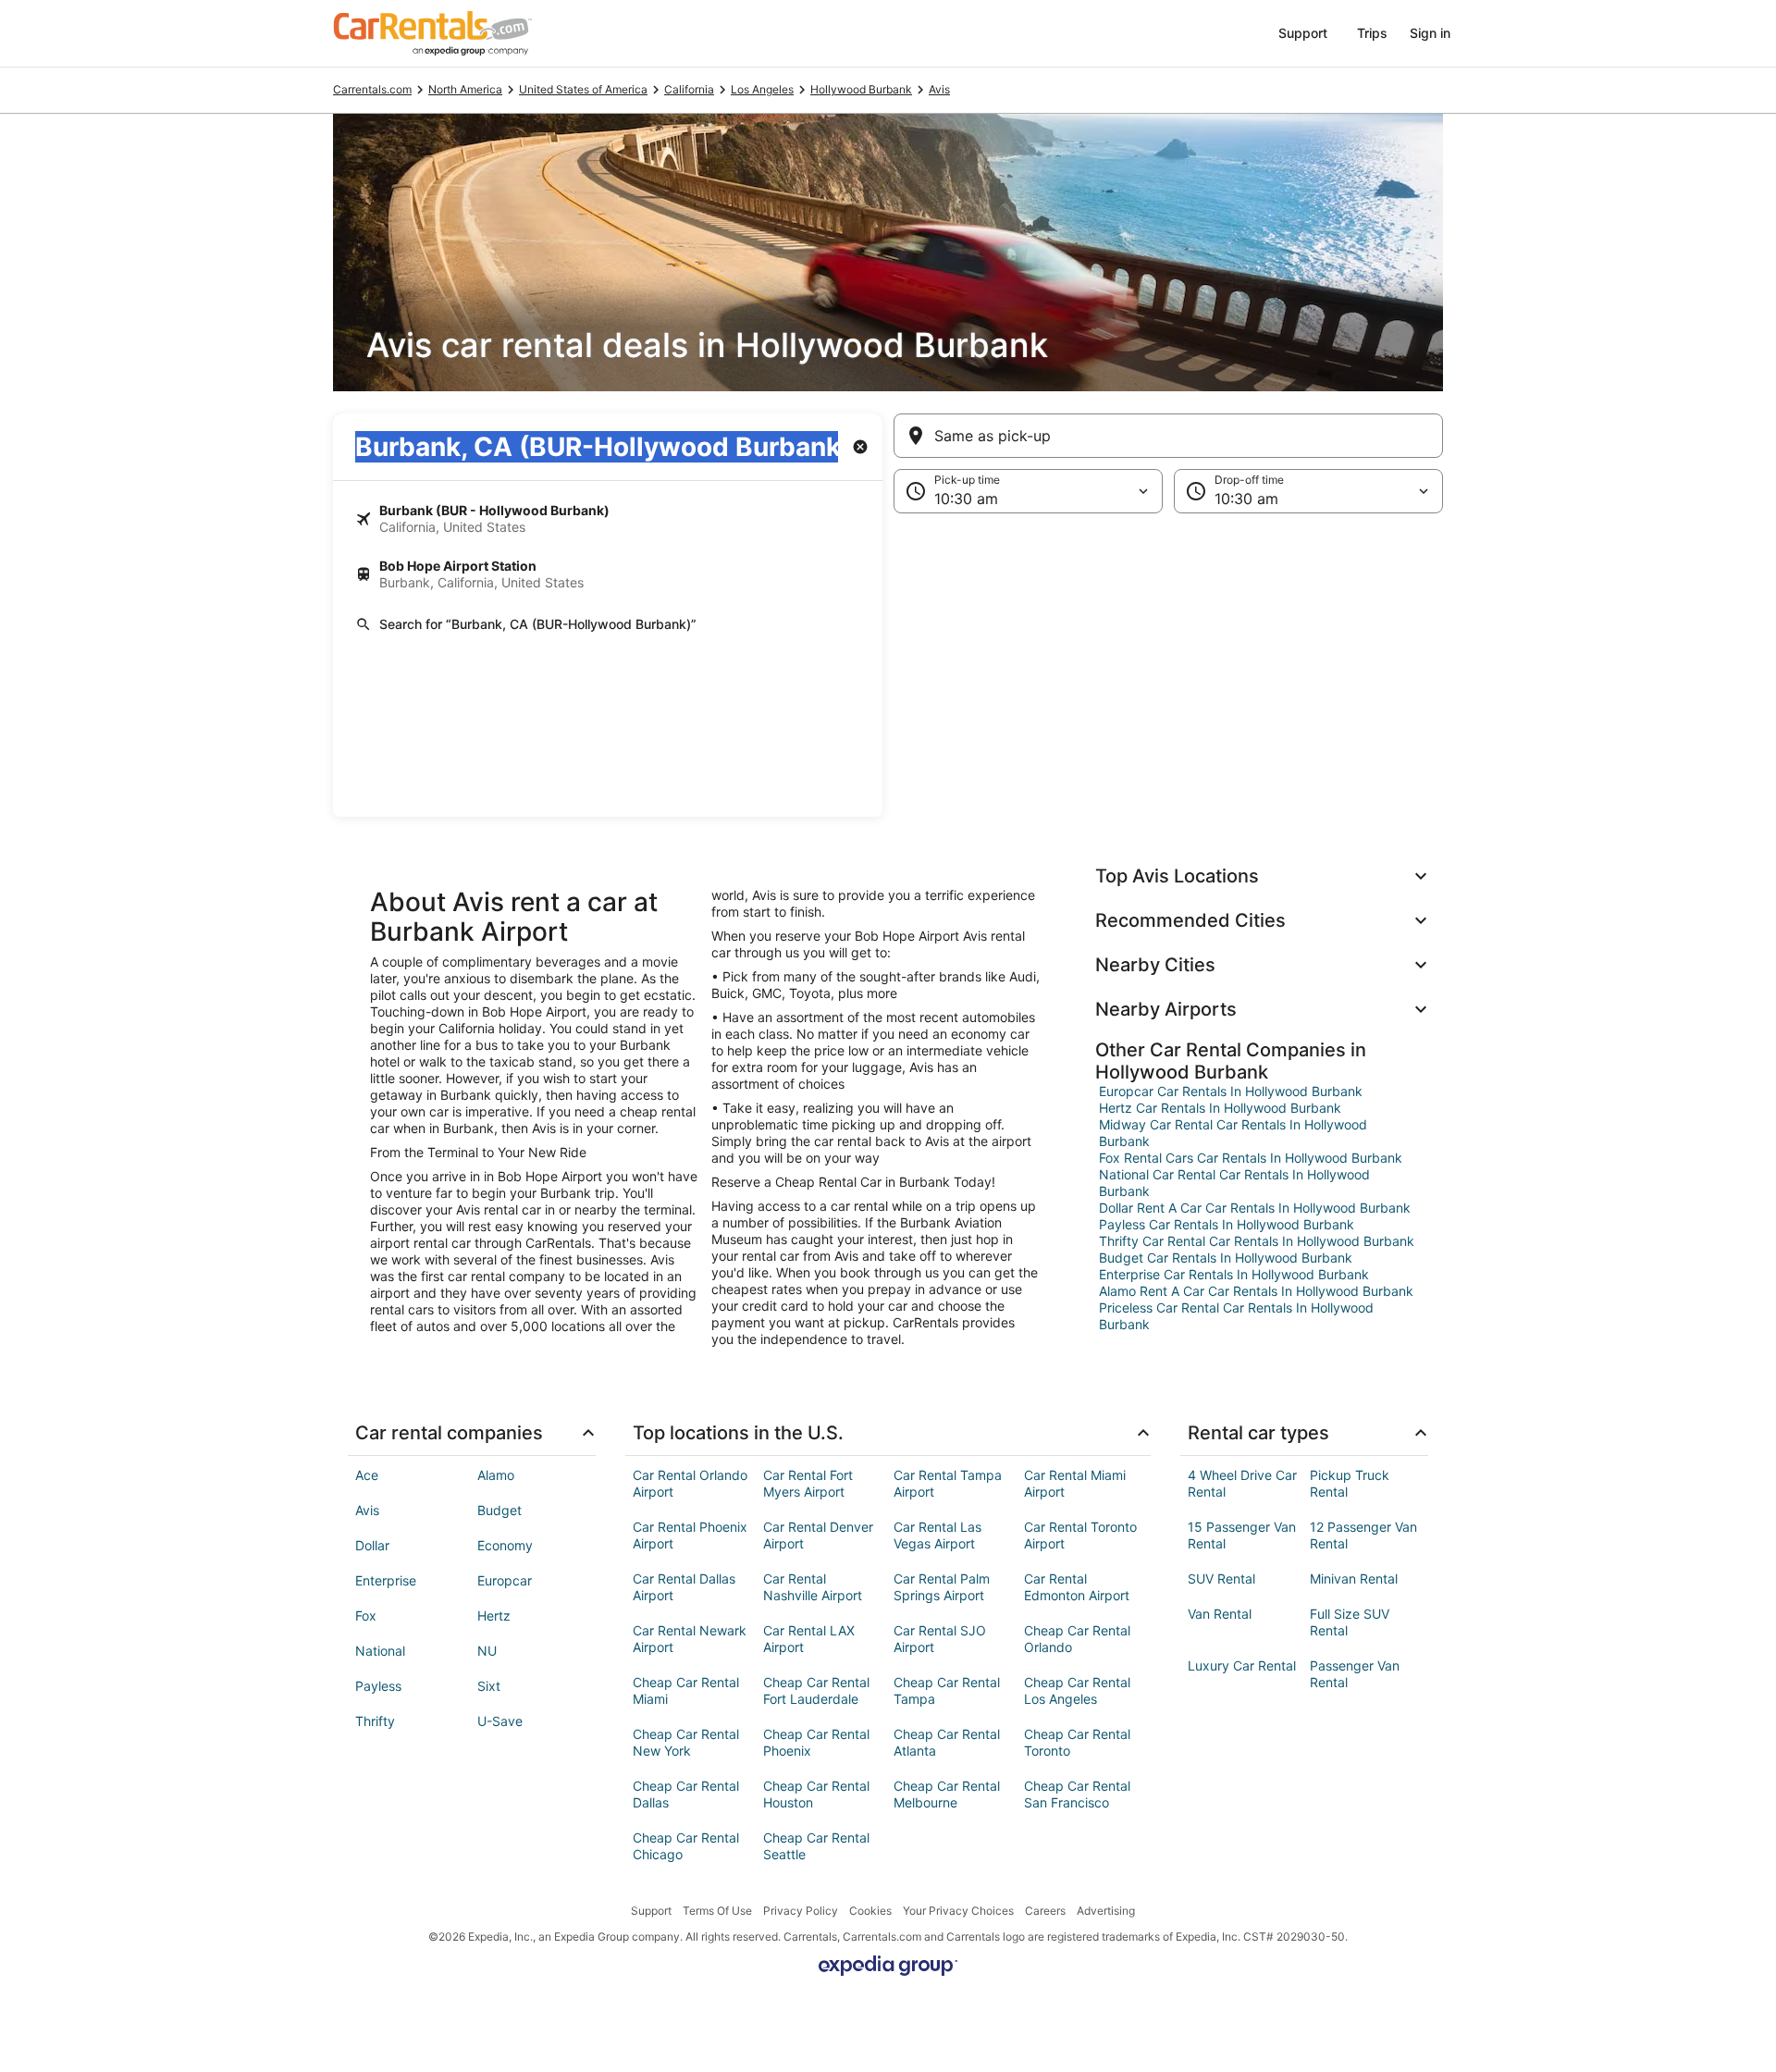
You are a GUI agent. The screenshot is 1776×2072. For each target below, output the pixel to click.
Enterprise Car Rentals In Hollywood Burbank (1234, 1274)
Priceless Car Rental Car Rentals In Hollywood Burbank (1236, 1316)
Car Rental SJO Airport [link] (940, 1639)
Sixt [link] (489, 1686)
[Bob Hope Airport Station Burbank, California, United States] (608, 574)
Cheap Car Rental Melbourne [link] (947, 1794)
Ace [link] (367, 1475)
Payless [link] (378, 1686)
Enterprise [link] (386, 1580)
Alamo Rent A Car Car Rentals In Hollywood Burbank (1256, 1291)
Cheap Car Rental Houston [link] (816, 1794)
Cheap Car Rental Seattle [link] (816, 1846)
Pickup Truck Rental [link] (1350, 1483)
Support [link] (651, 1911)
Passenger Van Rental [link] (1355, 1674)
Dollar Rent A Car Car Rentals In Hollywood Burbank (1255, 1208)
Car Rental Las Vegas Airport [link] (937, 1535)
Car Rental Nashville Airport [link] (813, 1587)
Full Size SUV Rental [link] (1350, 1622)
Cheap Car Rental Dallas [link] (686, 1794)
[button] (888, 665)
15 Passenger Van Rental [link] (1242, 1535)
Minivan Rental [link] (1354, 1579)
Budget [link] (499, 1510)
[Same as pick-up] (1168, 436)
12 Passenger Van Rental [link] (1363, 1535)
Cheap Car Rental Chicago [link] (686, 1846)
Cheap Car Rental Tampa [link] (947, 1690)
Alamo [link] (496, 1475)
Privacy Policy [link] (801, 1911)
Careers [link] (1045, 1911)
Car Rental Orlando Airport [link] (690, 1483)
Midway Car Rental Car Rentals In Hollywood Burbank (1233, 1133)
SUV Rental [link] (1221, 1579)
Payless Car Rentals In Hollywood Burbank (1227, 1224)
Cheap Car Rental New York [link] (686, 1742)
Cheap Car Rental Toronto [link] (1077, 1742)
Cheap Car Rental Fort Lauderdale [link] (816, 1690)
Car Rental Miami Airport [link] (1075, 1483)
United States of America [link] (583, 89)
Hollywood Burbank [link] (861, 89)
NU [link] (487, 1651)
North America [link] (465, 89)
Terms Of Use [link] (717, 1911)
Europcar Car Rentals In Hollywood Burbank (1231, 1091)
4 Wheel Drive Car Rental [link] (1242, 1483)
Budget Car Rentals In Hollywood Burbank (1226, 1258)
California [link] (689, 89)
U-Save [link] (500, 1721)
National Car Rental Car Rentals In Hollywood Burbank (1234, 1183)
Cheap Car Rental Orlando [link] (1077, 1639)
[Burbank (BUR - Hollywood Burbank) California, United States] (608, 519)
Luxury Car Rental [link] (1242, 1665)
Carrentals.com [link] (372, 89)
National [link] (380, 1651)
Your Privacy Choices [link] (958, 1911)
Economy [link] (505, 1545)
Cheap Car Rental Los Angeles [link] (1077, 1690)
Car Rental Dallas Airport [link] (684, 1587)
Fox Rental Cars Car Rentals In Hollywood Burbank (1251, 1158)
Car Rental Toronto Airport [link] (1080, 1535)
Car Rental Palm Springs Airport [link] (942, 1587)
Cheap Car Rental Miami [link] (686, 1690)
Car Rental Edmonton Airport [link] (1077, 1587)
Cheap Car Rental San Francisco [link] (1077, 1794)
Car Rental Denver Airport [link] (818, 1535)
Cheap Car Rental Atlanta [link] (947, 1742)
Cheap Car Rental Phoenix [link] (816, 1742)
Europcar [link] (505, 1580)
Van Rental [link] (1220, 1614)
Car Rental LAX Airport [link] (809, 1639)
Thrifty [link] (375, 1721)
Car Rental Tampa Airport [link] (948, 1483)
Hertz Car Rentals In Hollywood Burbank (1220, 1108)
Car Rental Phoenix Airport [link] (690, 1535)
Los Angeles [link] (762, 89)
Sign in (1430, 33)
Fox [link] (366, 1616)
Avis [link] (939, 89)
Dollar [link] (372, 1545)
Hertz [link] (494, 1616)
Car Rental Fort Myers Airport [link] (808, 1483)
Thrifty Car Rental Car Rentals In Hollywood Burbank (1257, 1241)
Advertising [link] (1106, 1911)
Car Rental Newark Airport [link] (690, 1639)
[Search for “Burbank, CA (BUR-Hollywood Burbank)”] (608, 624)
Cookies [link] (870, 1911)
